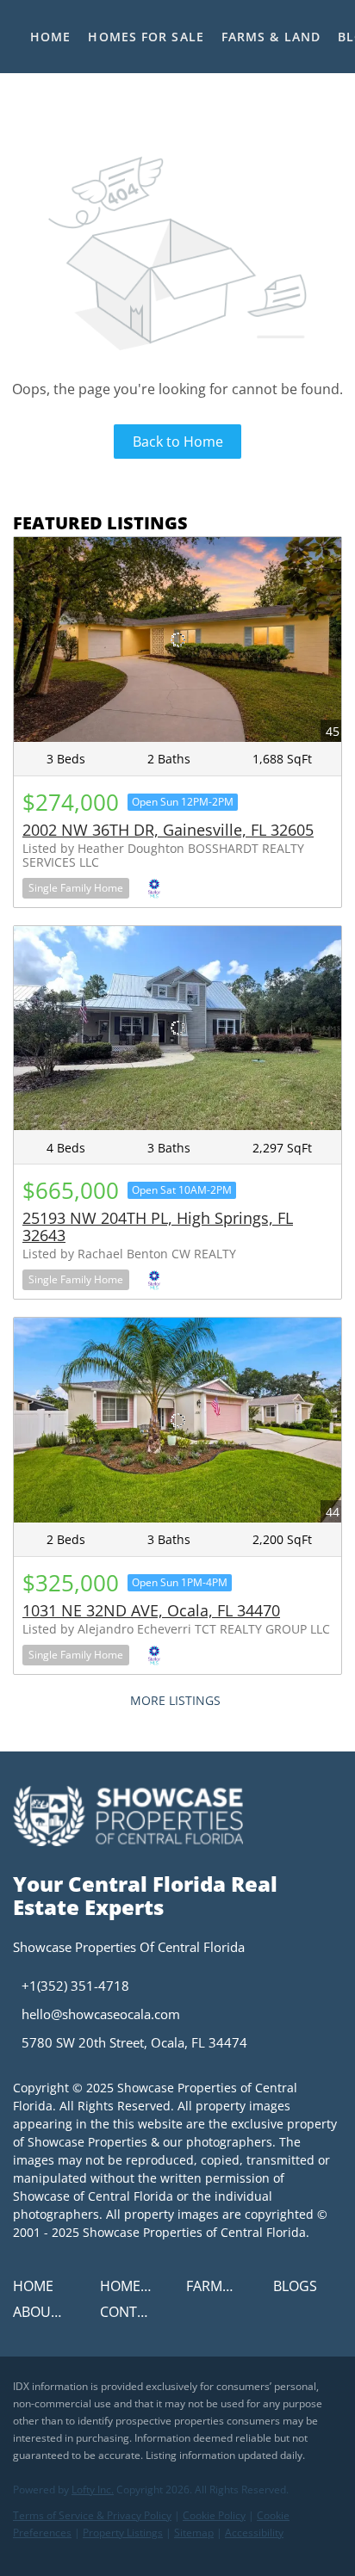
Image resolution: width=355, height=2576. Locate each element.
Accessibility (254, 2533)
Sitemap (194, 2533)
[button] (37, 2291)
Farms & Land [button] (271, 37)
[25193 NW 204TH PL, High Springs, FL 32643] (177, 1029)
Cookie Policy (214, 2515)
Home (50, 37)
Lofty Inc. (93, 2490)
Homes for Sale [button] (146, 37)
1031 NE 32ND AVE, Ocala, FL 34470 (151, 1610)
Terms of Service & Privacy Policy (92, 2515)
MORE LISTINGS (175, 1700)
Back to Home (178, 442)
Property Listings (123, 2533)
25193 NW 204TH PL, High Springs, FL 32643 (158, 1226)
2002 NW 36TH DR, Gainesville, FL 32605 (168, 830)
